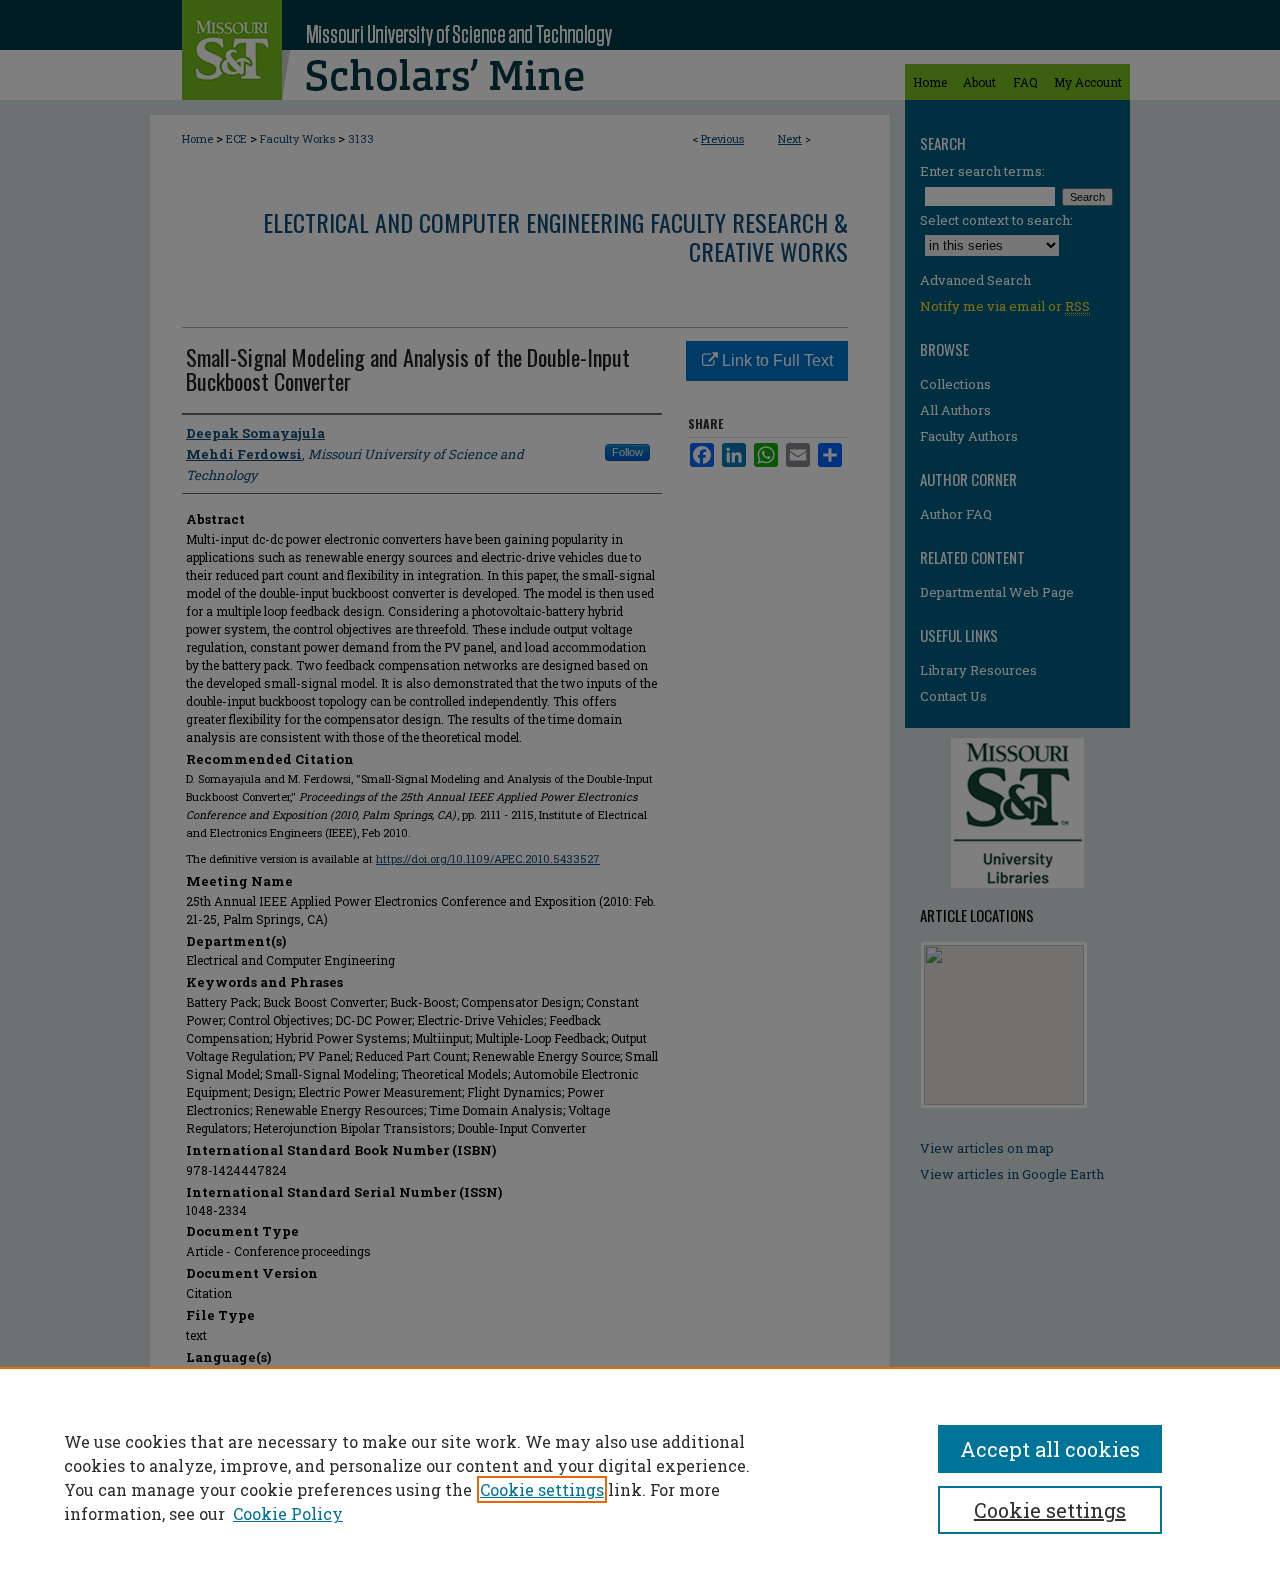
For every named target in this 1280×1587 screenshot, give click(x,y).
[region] (640, 1477)
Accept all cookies (1050, 1449)
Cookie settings (542, 1489)
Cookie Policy (288, 1513)
